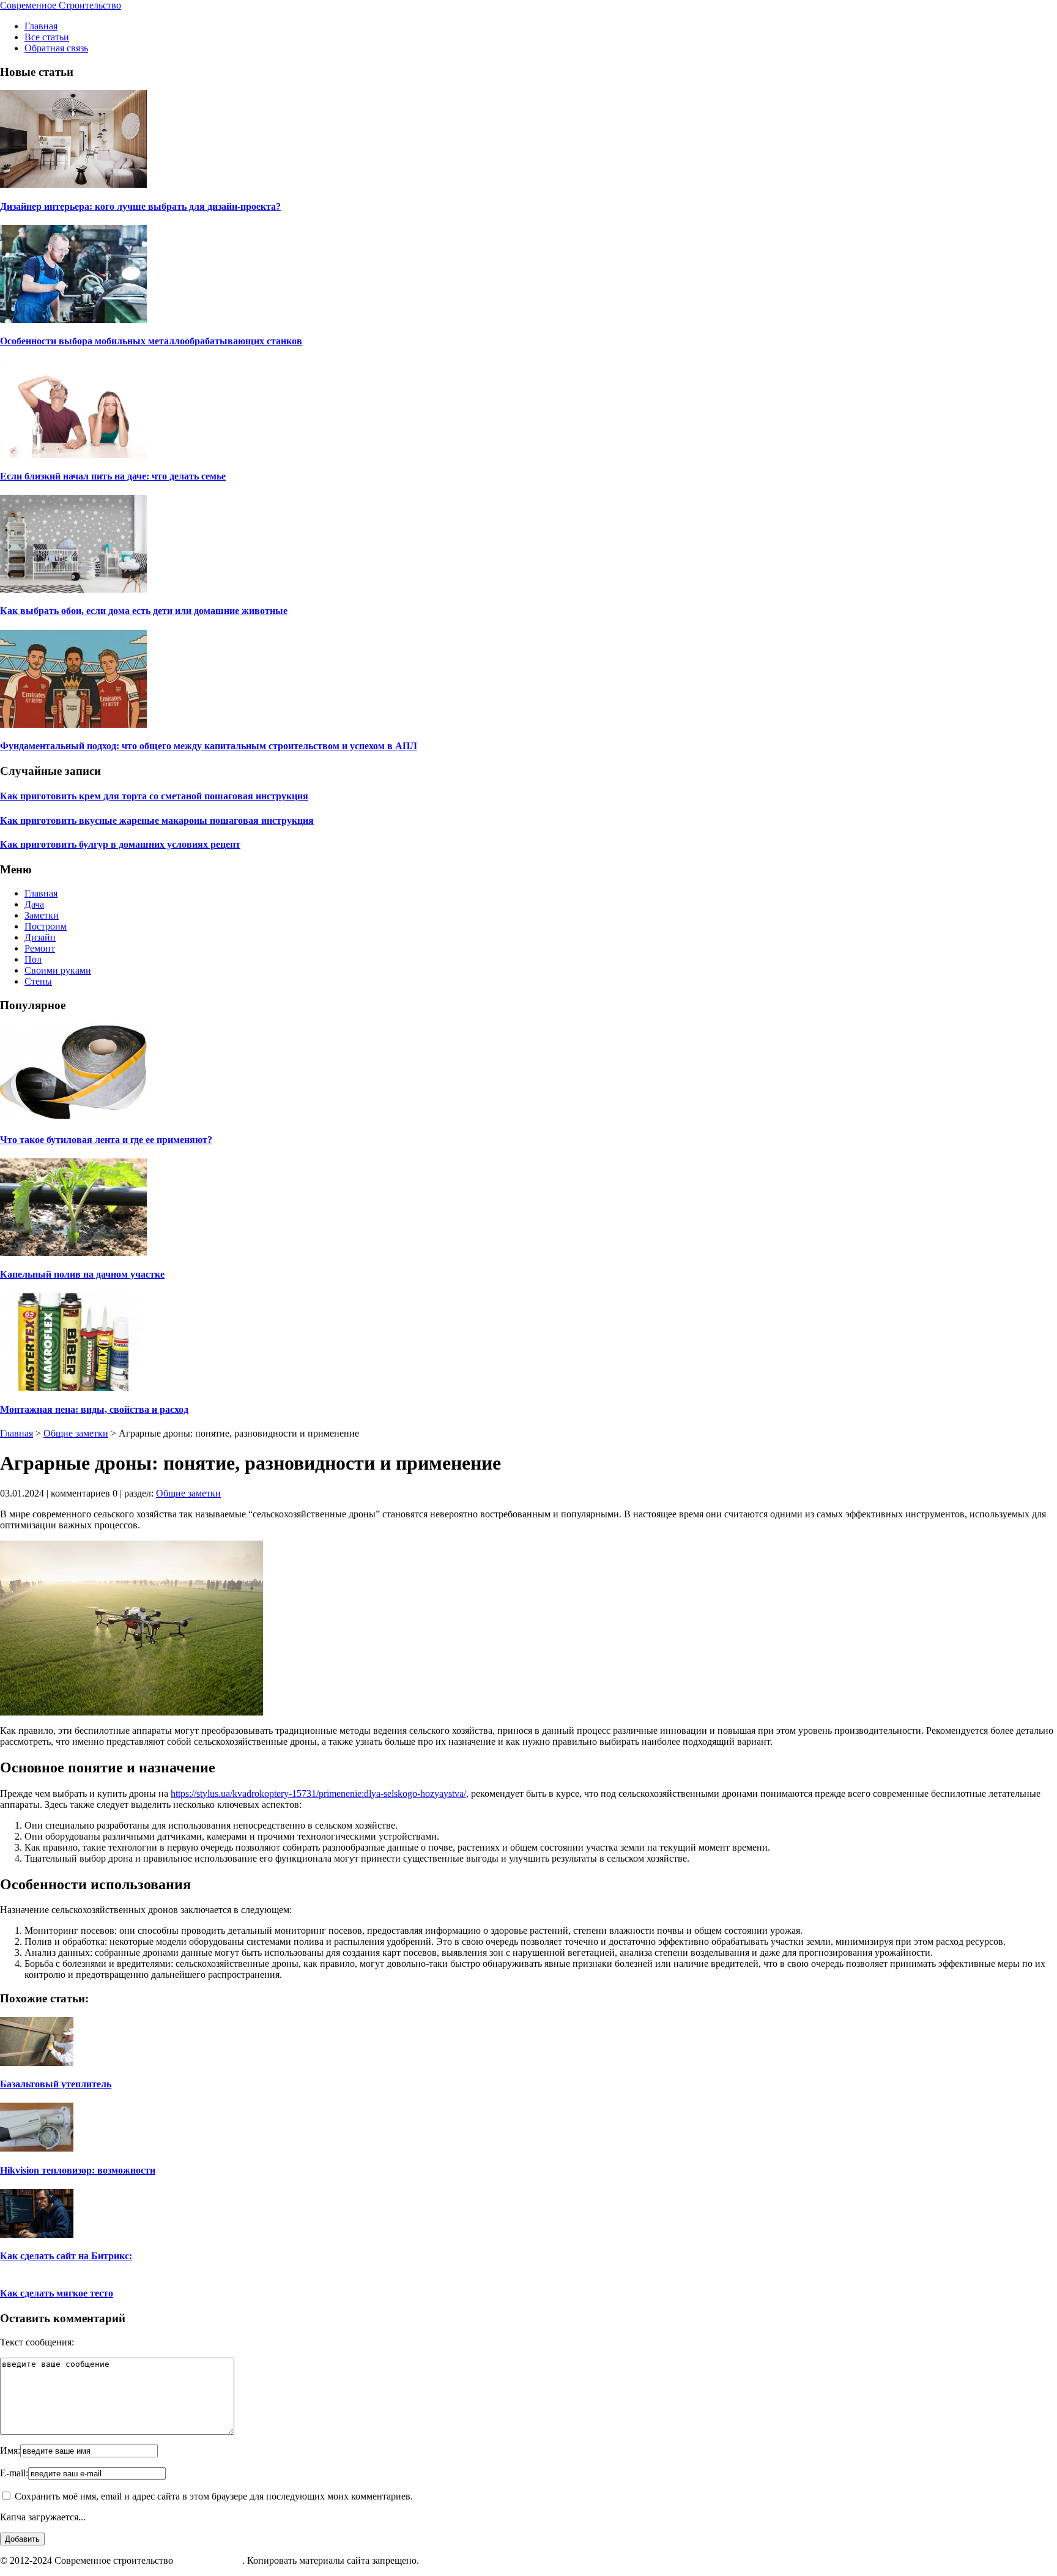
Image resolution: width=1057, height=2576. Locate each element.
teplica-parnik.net (209, 2560)
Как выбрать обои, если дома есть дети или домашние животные (144, 611)
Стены (38, 981)
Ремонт (40, 948)
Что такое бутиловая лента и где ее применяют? (106, 1140)
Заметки (42, 915)
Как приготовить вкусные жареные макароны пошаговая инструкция (157, 820)
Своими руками (58, 970)
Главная (41, 26)
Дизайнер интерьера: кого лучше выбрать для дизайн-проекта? (140, 206)
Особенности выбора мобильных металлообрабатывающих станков (151, 341)
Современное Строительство (61, 5)
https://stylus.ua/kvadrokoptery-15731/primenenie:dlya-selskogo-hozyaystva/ (318, 1793)
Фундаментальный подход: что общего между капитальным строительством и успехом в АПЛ (209, 746)
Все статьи (47, 37)
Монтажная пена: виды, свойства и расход (94, 1409)
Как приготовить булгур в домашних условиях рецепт (120, 844)
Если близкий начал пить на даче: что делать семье (113, 476)
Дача (34, 904)
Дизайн (40, 937)
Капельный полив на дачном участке (82, 1274)
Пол (33, 959)
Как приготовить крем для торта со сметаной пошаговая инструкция (154, 796)
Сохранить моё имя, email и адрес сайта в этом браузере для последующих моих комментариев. (214, 2496)
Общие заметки (76, 1433)
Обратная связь (56, 48)
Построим (46, 926)
